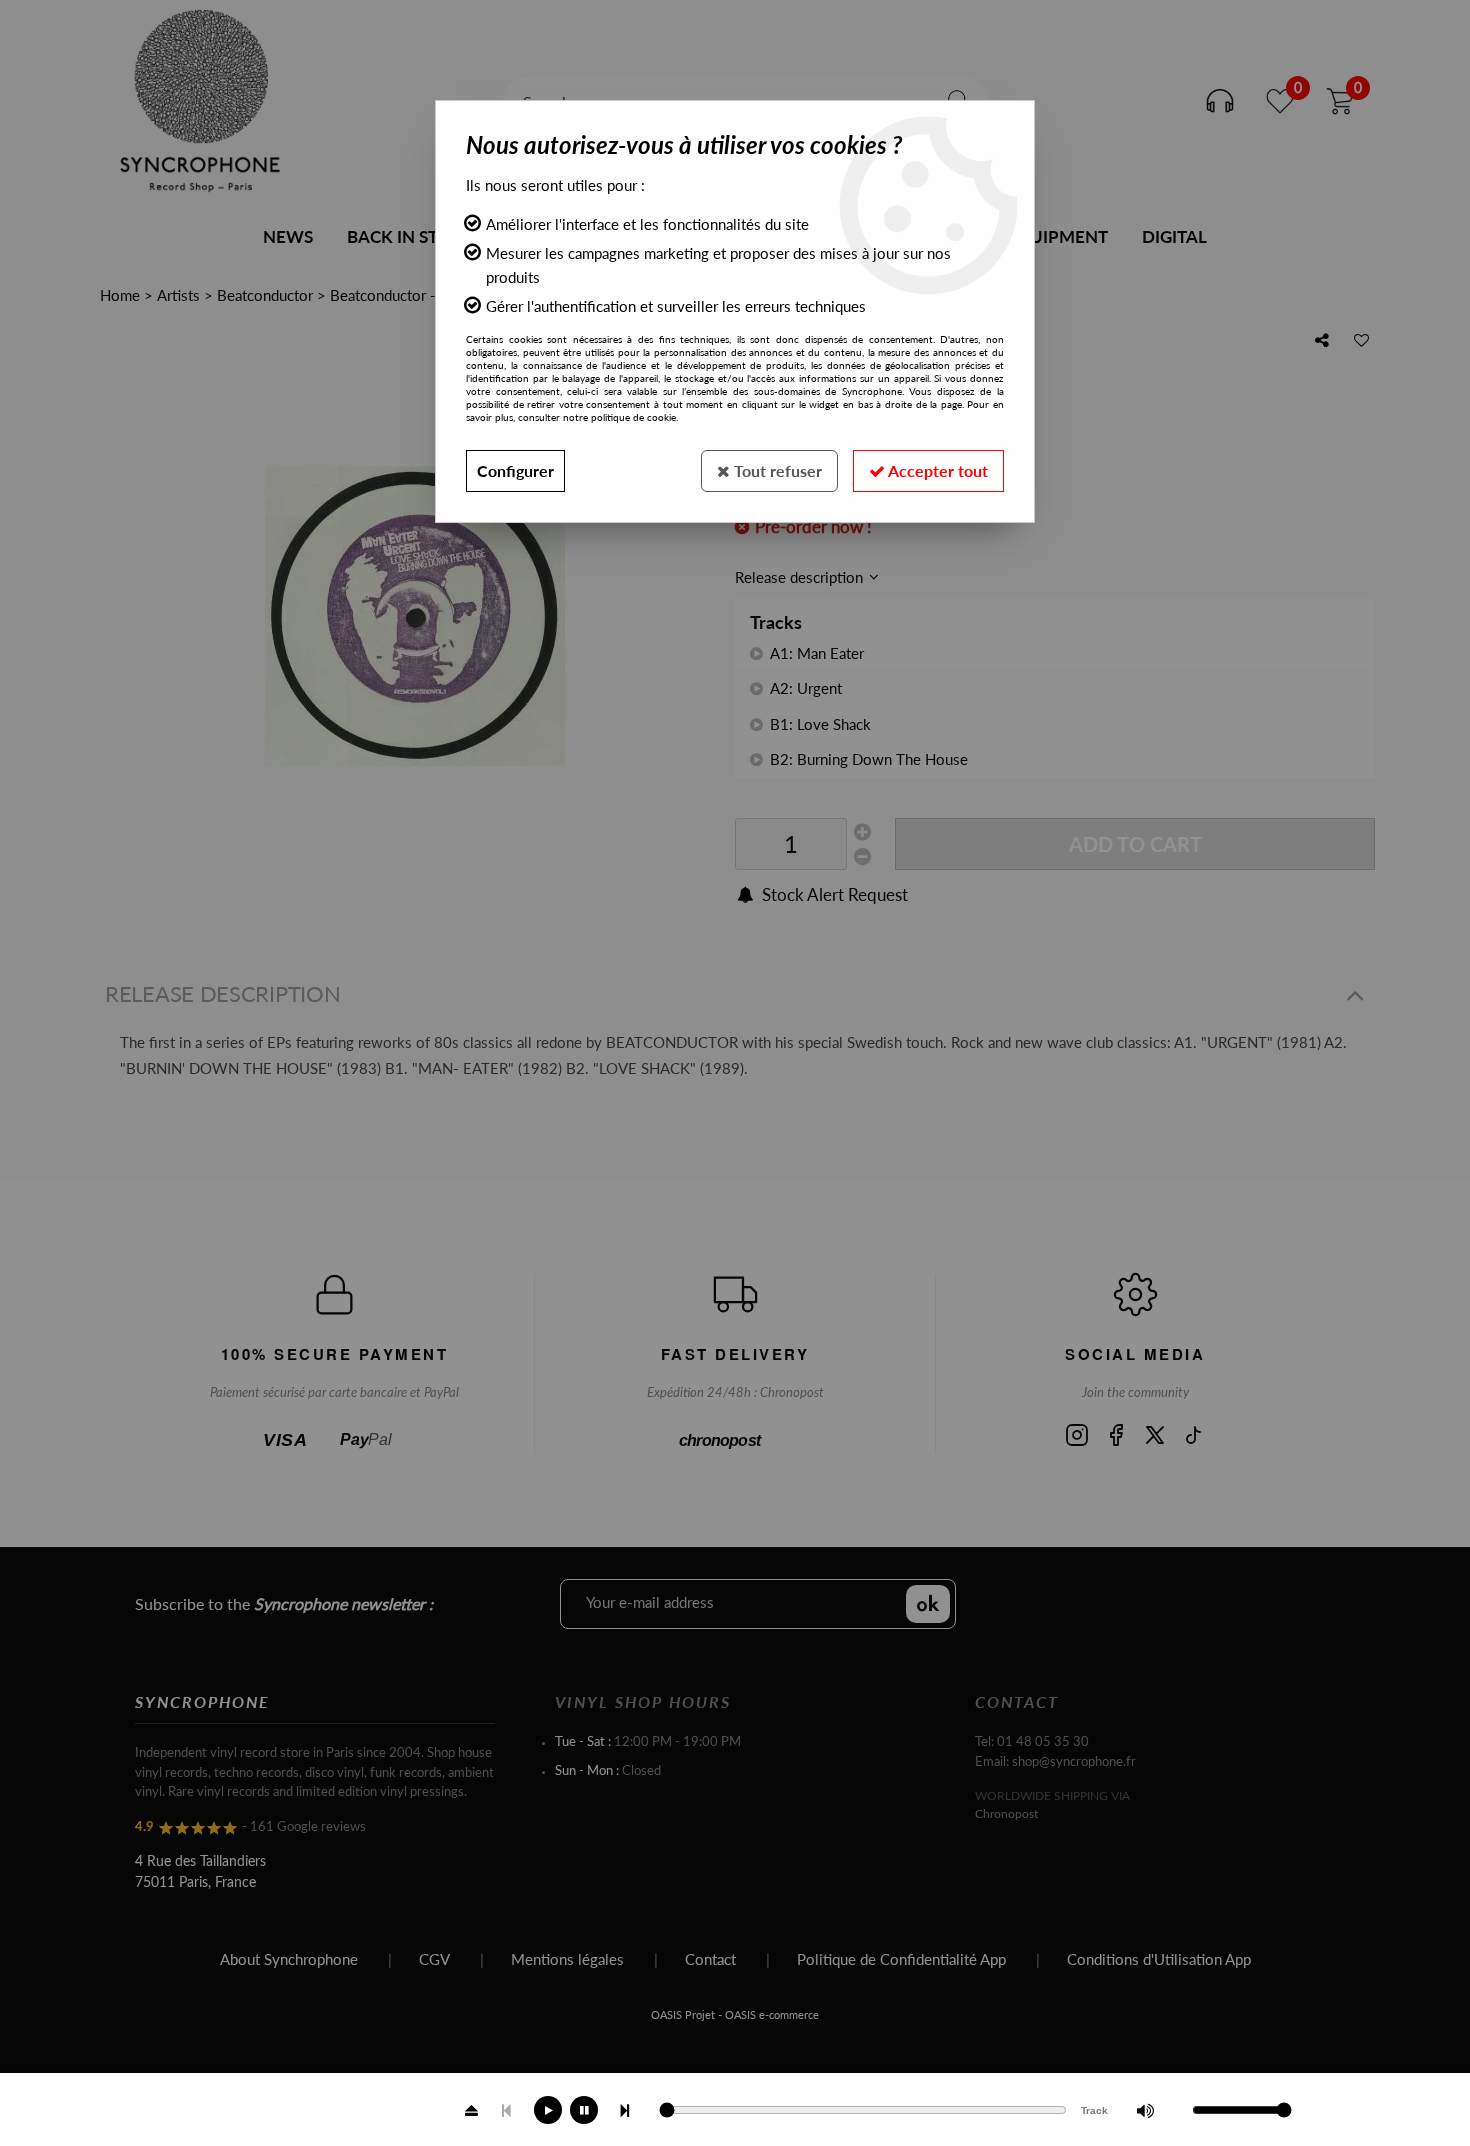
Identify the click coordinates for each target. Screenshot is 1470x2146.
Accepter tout (936, 470)
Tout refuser (776, 470)
